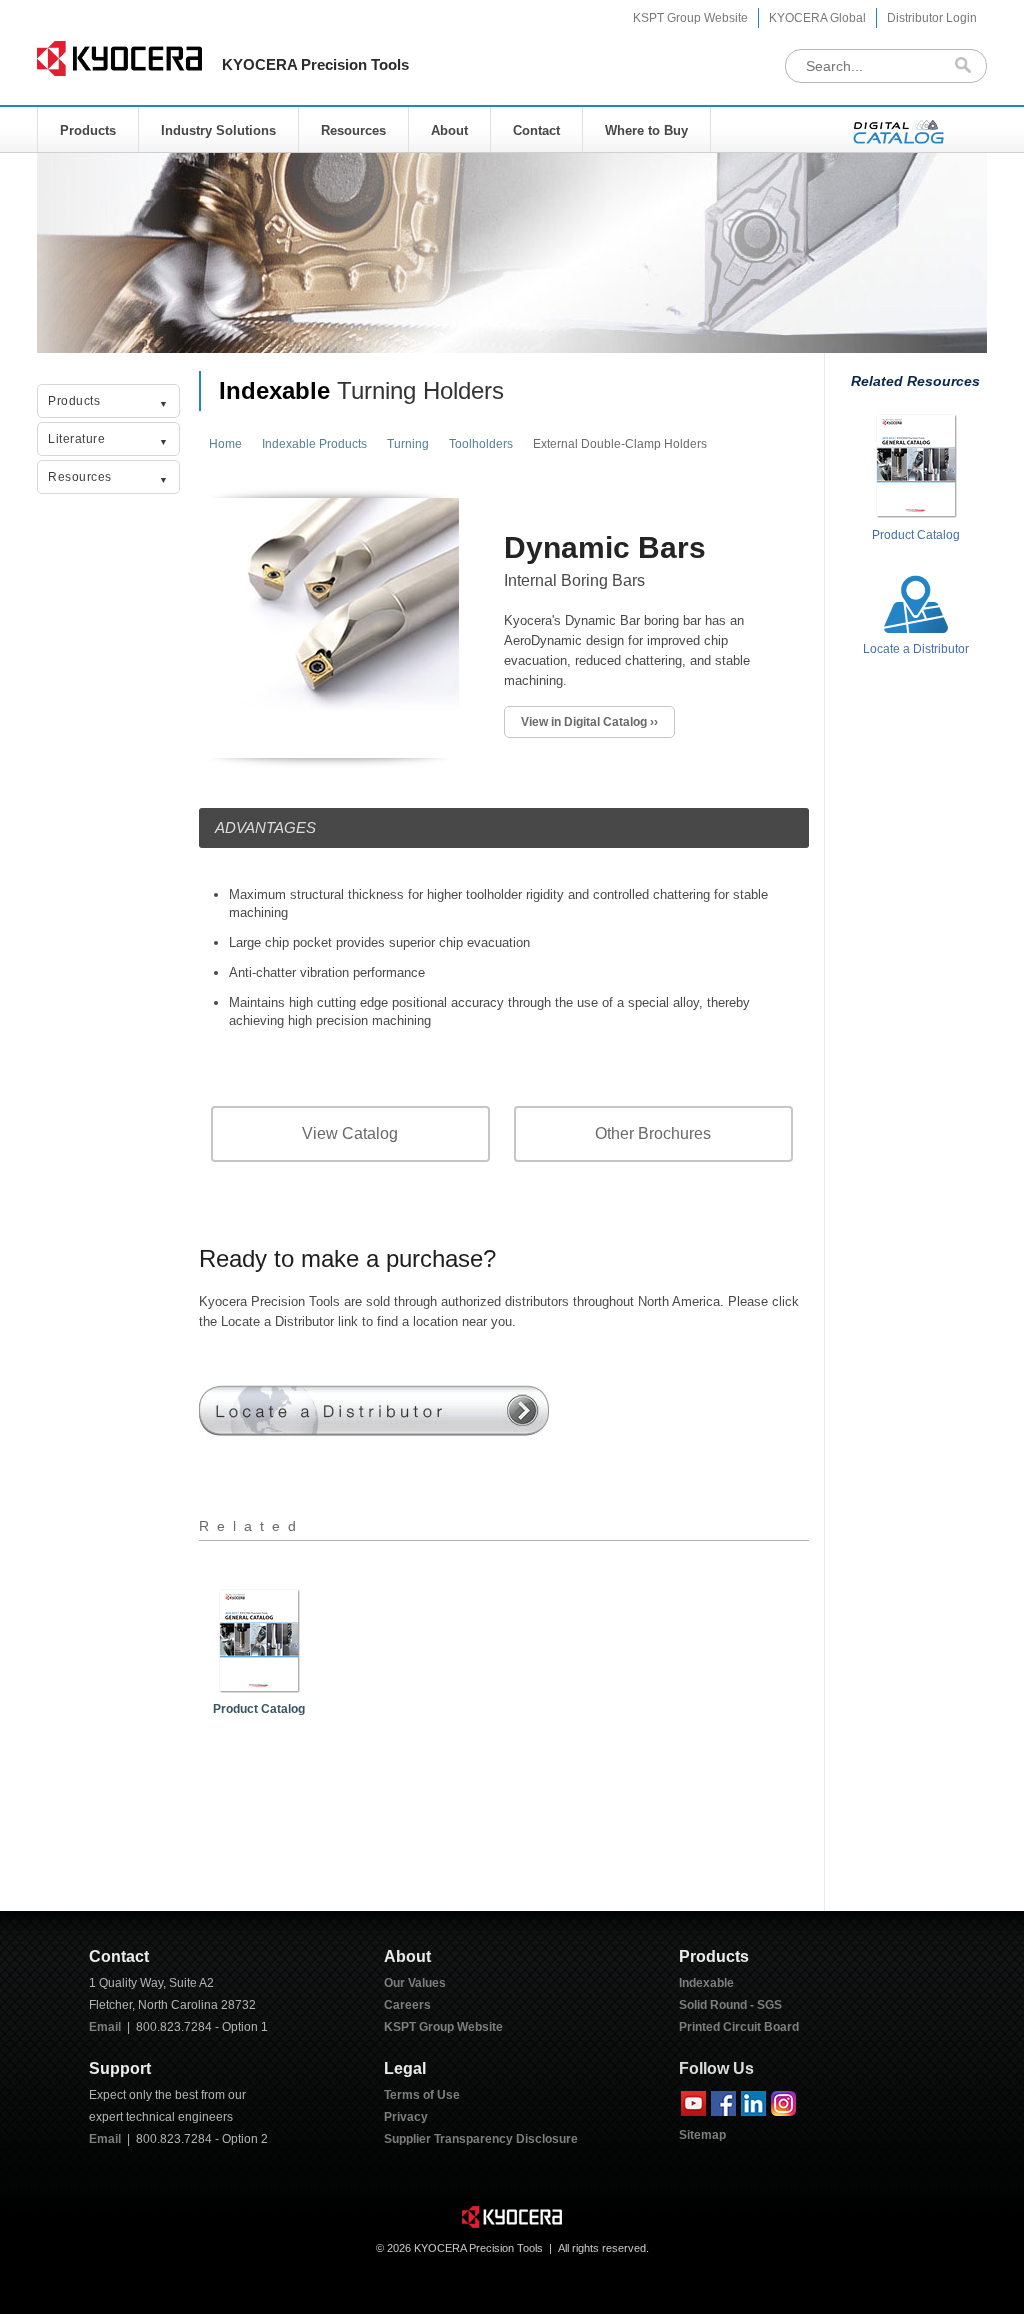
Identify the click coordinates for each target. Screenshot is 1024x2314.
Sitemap (702, 2135)
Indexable (274, 390)
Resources (353, 130)
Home (225, 444)
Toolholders (481, 444)
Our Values (415, 1983)
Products (88, 130)
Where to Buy (646, 130)
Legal (405, 2068)
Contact (536, 130)
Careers (407, 2005)
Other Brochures (653, 1133)
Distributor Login (932, 18)
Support (120, 2068)
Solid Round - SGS (730, 2005)
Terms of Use (422, 2095)
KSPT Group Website (690, 18)
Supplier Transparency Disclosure (481, 2139)
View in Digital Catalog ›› (589, 722)
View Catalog (350, 1133)
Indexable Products (314, 444)
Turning (408, 444)
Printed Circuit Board (739, 2027)
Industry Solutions (218, 130)
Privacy (406, 2117)
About (449, 130)
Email (105, 2027)
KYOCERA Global (817, 18)
